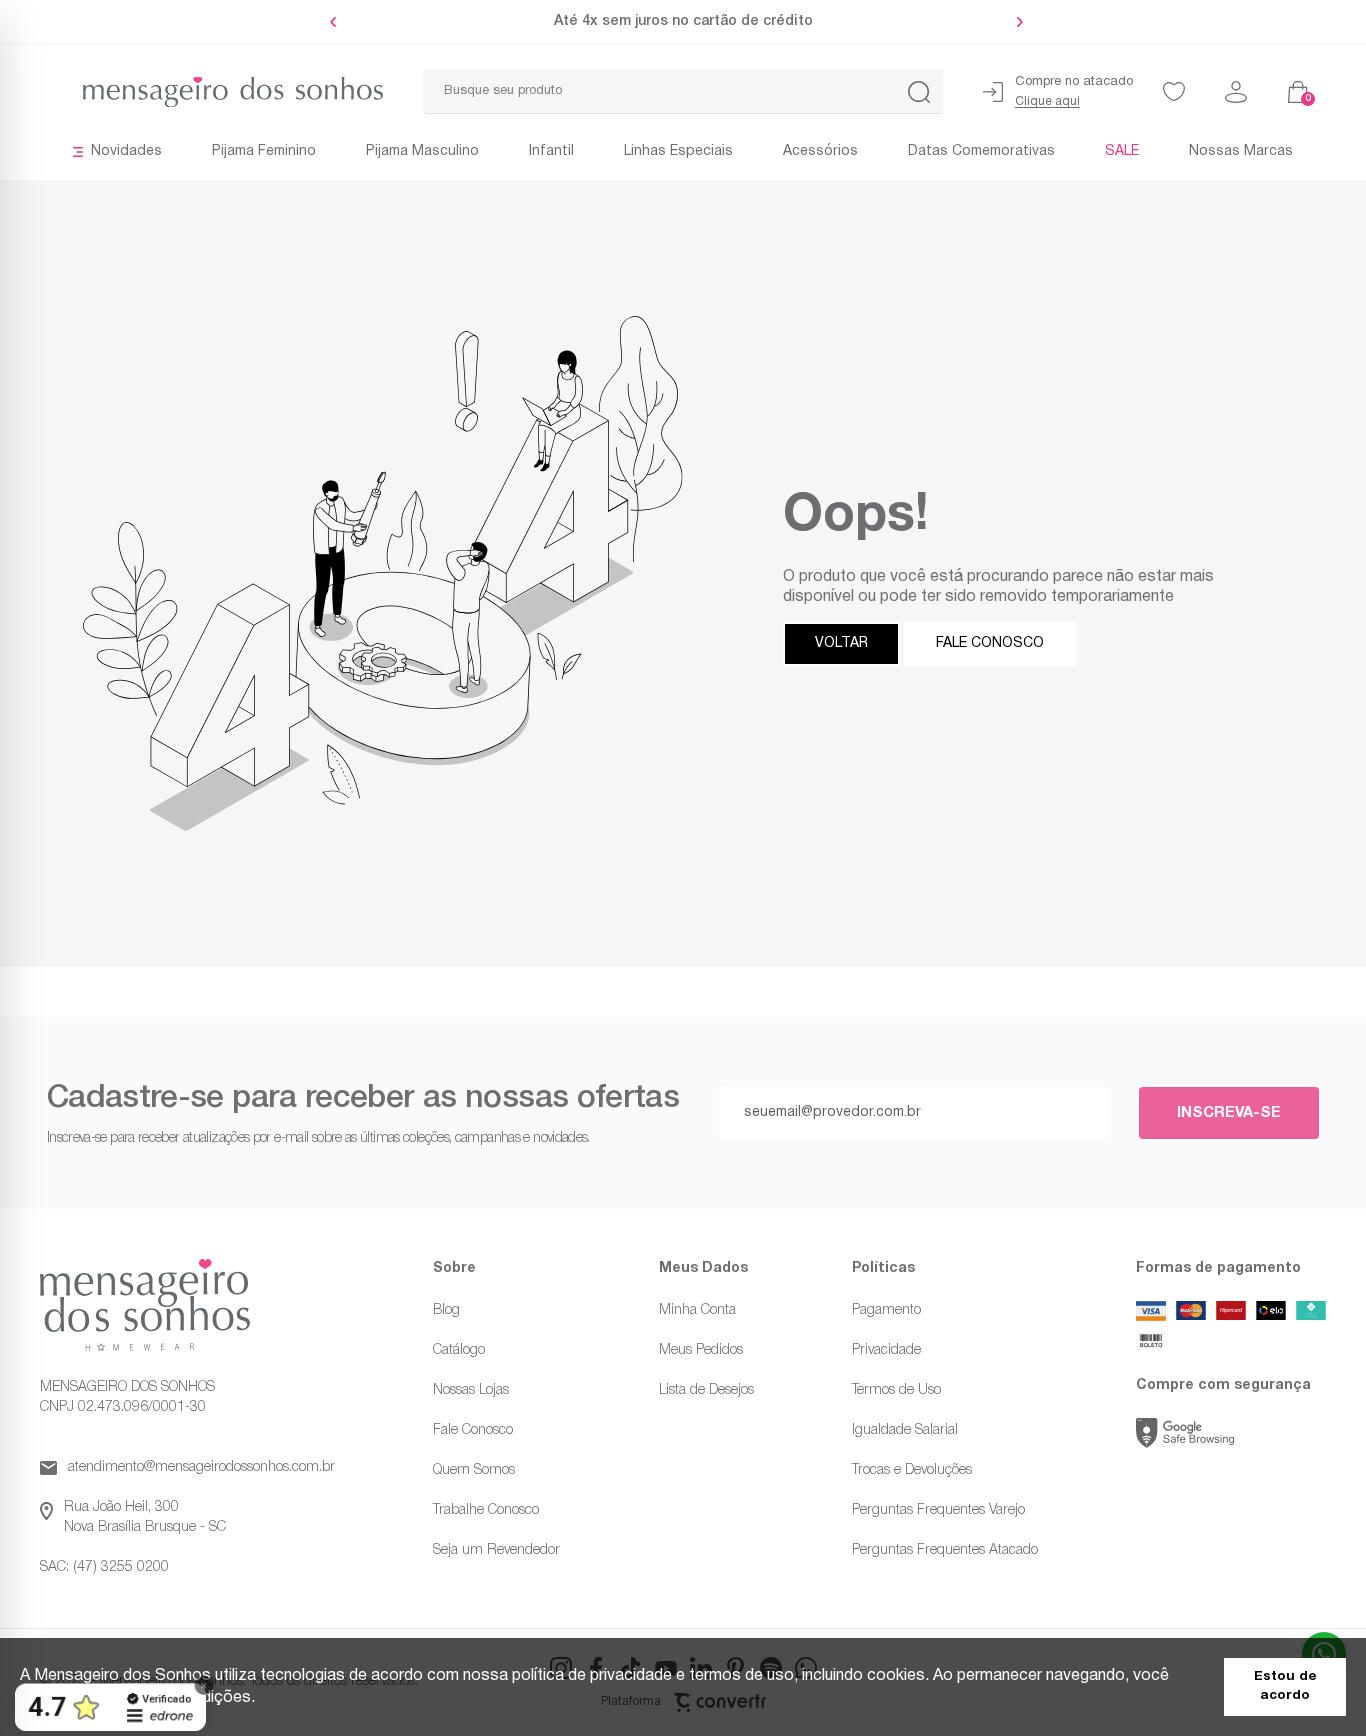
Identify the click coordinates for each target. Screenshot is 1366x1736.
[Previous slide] (338, 22)
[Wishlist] (1174, 92)
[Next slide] (1015, 22)
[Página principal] (211, 92)
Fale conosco (990, 643)
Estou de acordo (1285, 1686)
